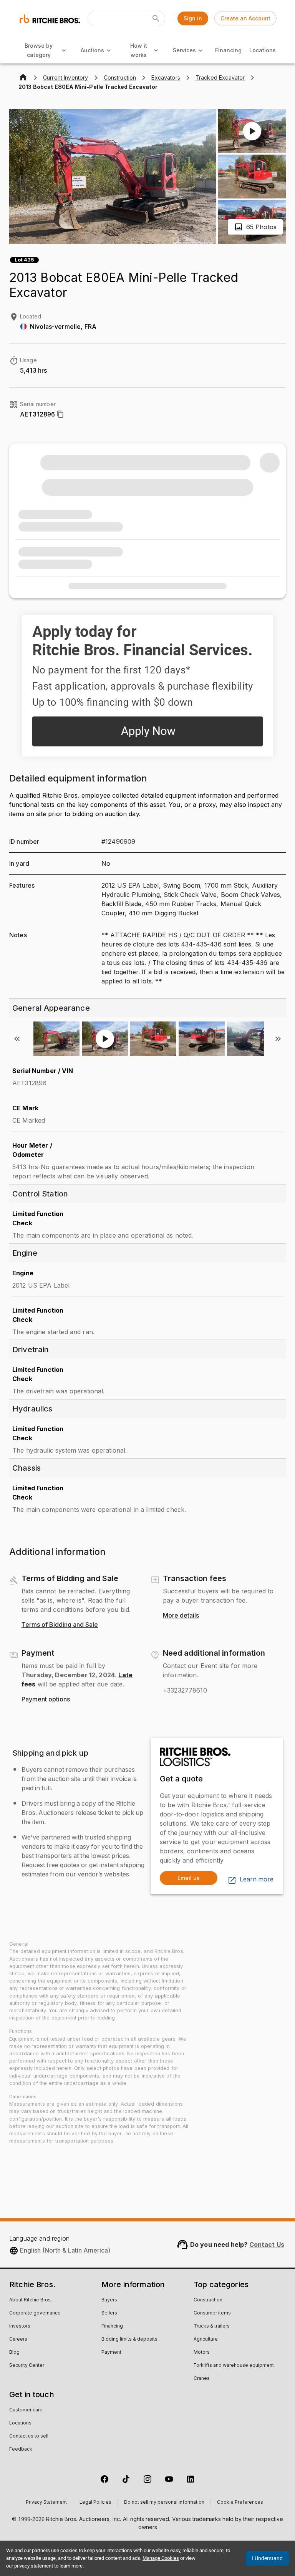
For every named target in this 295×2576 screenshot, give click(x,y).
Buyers (109, 2300)
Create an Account (245, 18)
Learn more (257, 1880)
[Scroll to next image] (278, 1039)
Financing (228, 50)
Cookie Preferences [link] (240, 2503)
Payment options (46, 1700)
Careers (18, 2339)
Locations (263, 50)
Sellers (109, 2313)
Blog (14, 2353)
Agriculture (206, 2339)
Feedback (21, 2449)
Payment (111, 2353)
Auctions (92, 50)
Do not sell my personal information (164, 2503)
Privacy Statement (46, 2503)
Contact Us (267, 2244)
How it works (139, 50)
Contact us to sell (29, 2436)
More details (181, 1616)
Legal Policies (95, 2503)
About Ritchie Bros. (31, 2300)
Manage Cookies (161, 2558)
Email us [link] (189, 1878)
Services (184, 50)
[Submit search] (156, 18)
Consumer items (212, 2313)
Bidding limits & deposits (129, 2339)
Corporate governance (35, 2313)
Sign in (193, 18)
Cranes (202, 2379)
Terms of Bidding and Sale (60, 1625)
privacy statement (34, 2566)
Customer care (26, 2410)
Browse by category (39, 50)
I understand (267, 2558)
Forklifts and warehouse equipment (234, 2366)
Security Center (27, 2366)
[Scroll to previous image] (17, 1039)
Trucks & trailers (212, 2326)
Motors (202, 2353)
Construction (208, 2300)
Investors (20, 2326)
